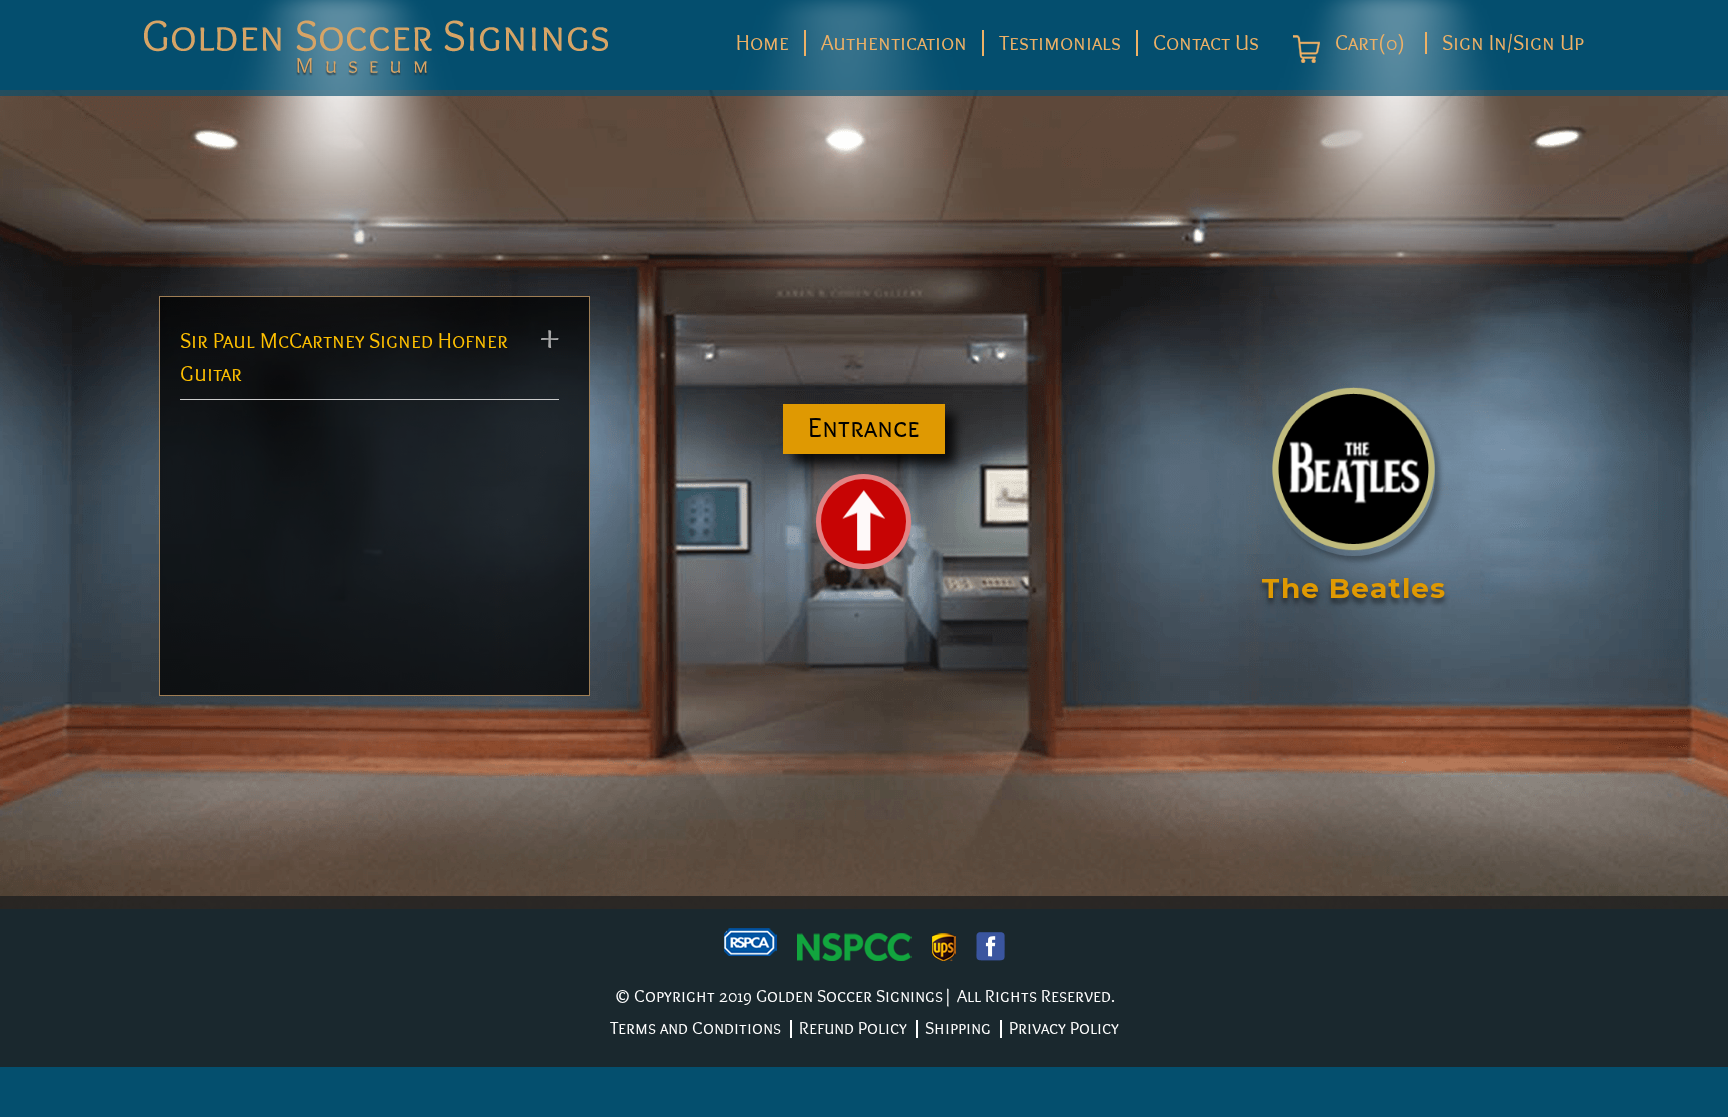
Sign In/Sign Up (1513, 43)
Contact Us (1206, 43)
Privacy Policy (1064, 1028)
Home (762, 43)
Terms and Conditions (695, 1028)
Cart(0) (1367, 44)
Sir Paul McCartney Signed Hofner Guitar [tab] (344, 357)
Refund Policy (853, 1028)
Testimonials (1060, 43)
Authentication (894, 43)
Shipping (958, 1028)
